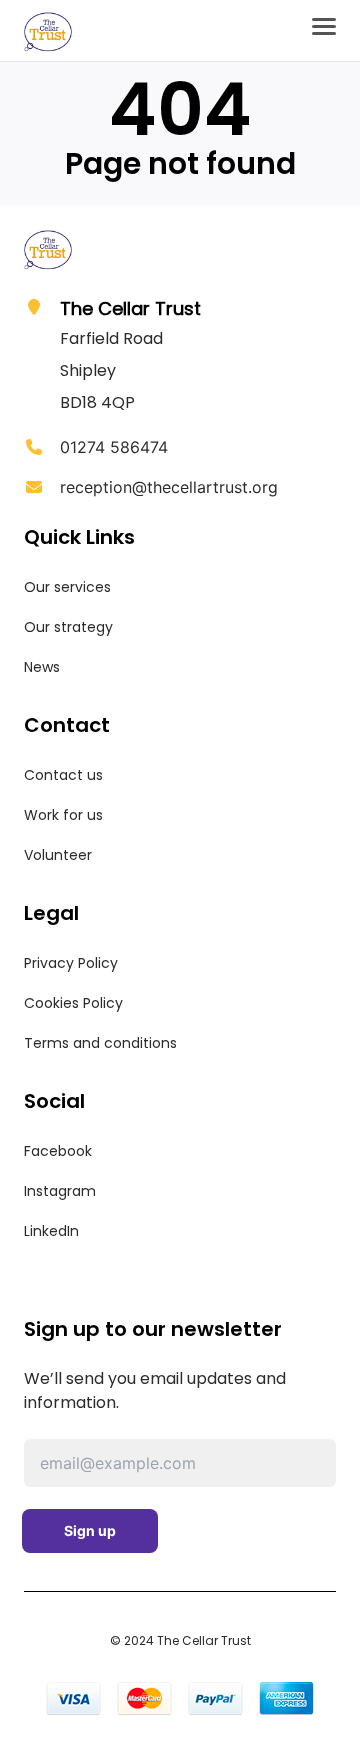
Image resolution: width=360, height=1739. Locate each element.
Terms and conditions (100, 1043)
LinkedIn (51, 1231)
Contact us (63, 775)
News (42, 667)
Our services (67, 587)
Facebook (58, 1151)
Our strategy (68, 627)
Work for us (63, 815)
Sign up (90, 1530)
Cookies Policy (73, 1003)
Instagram (60, 1191)
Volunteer (58, 855)
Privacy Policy (71, 963)
